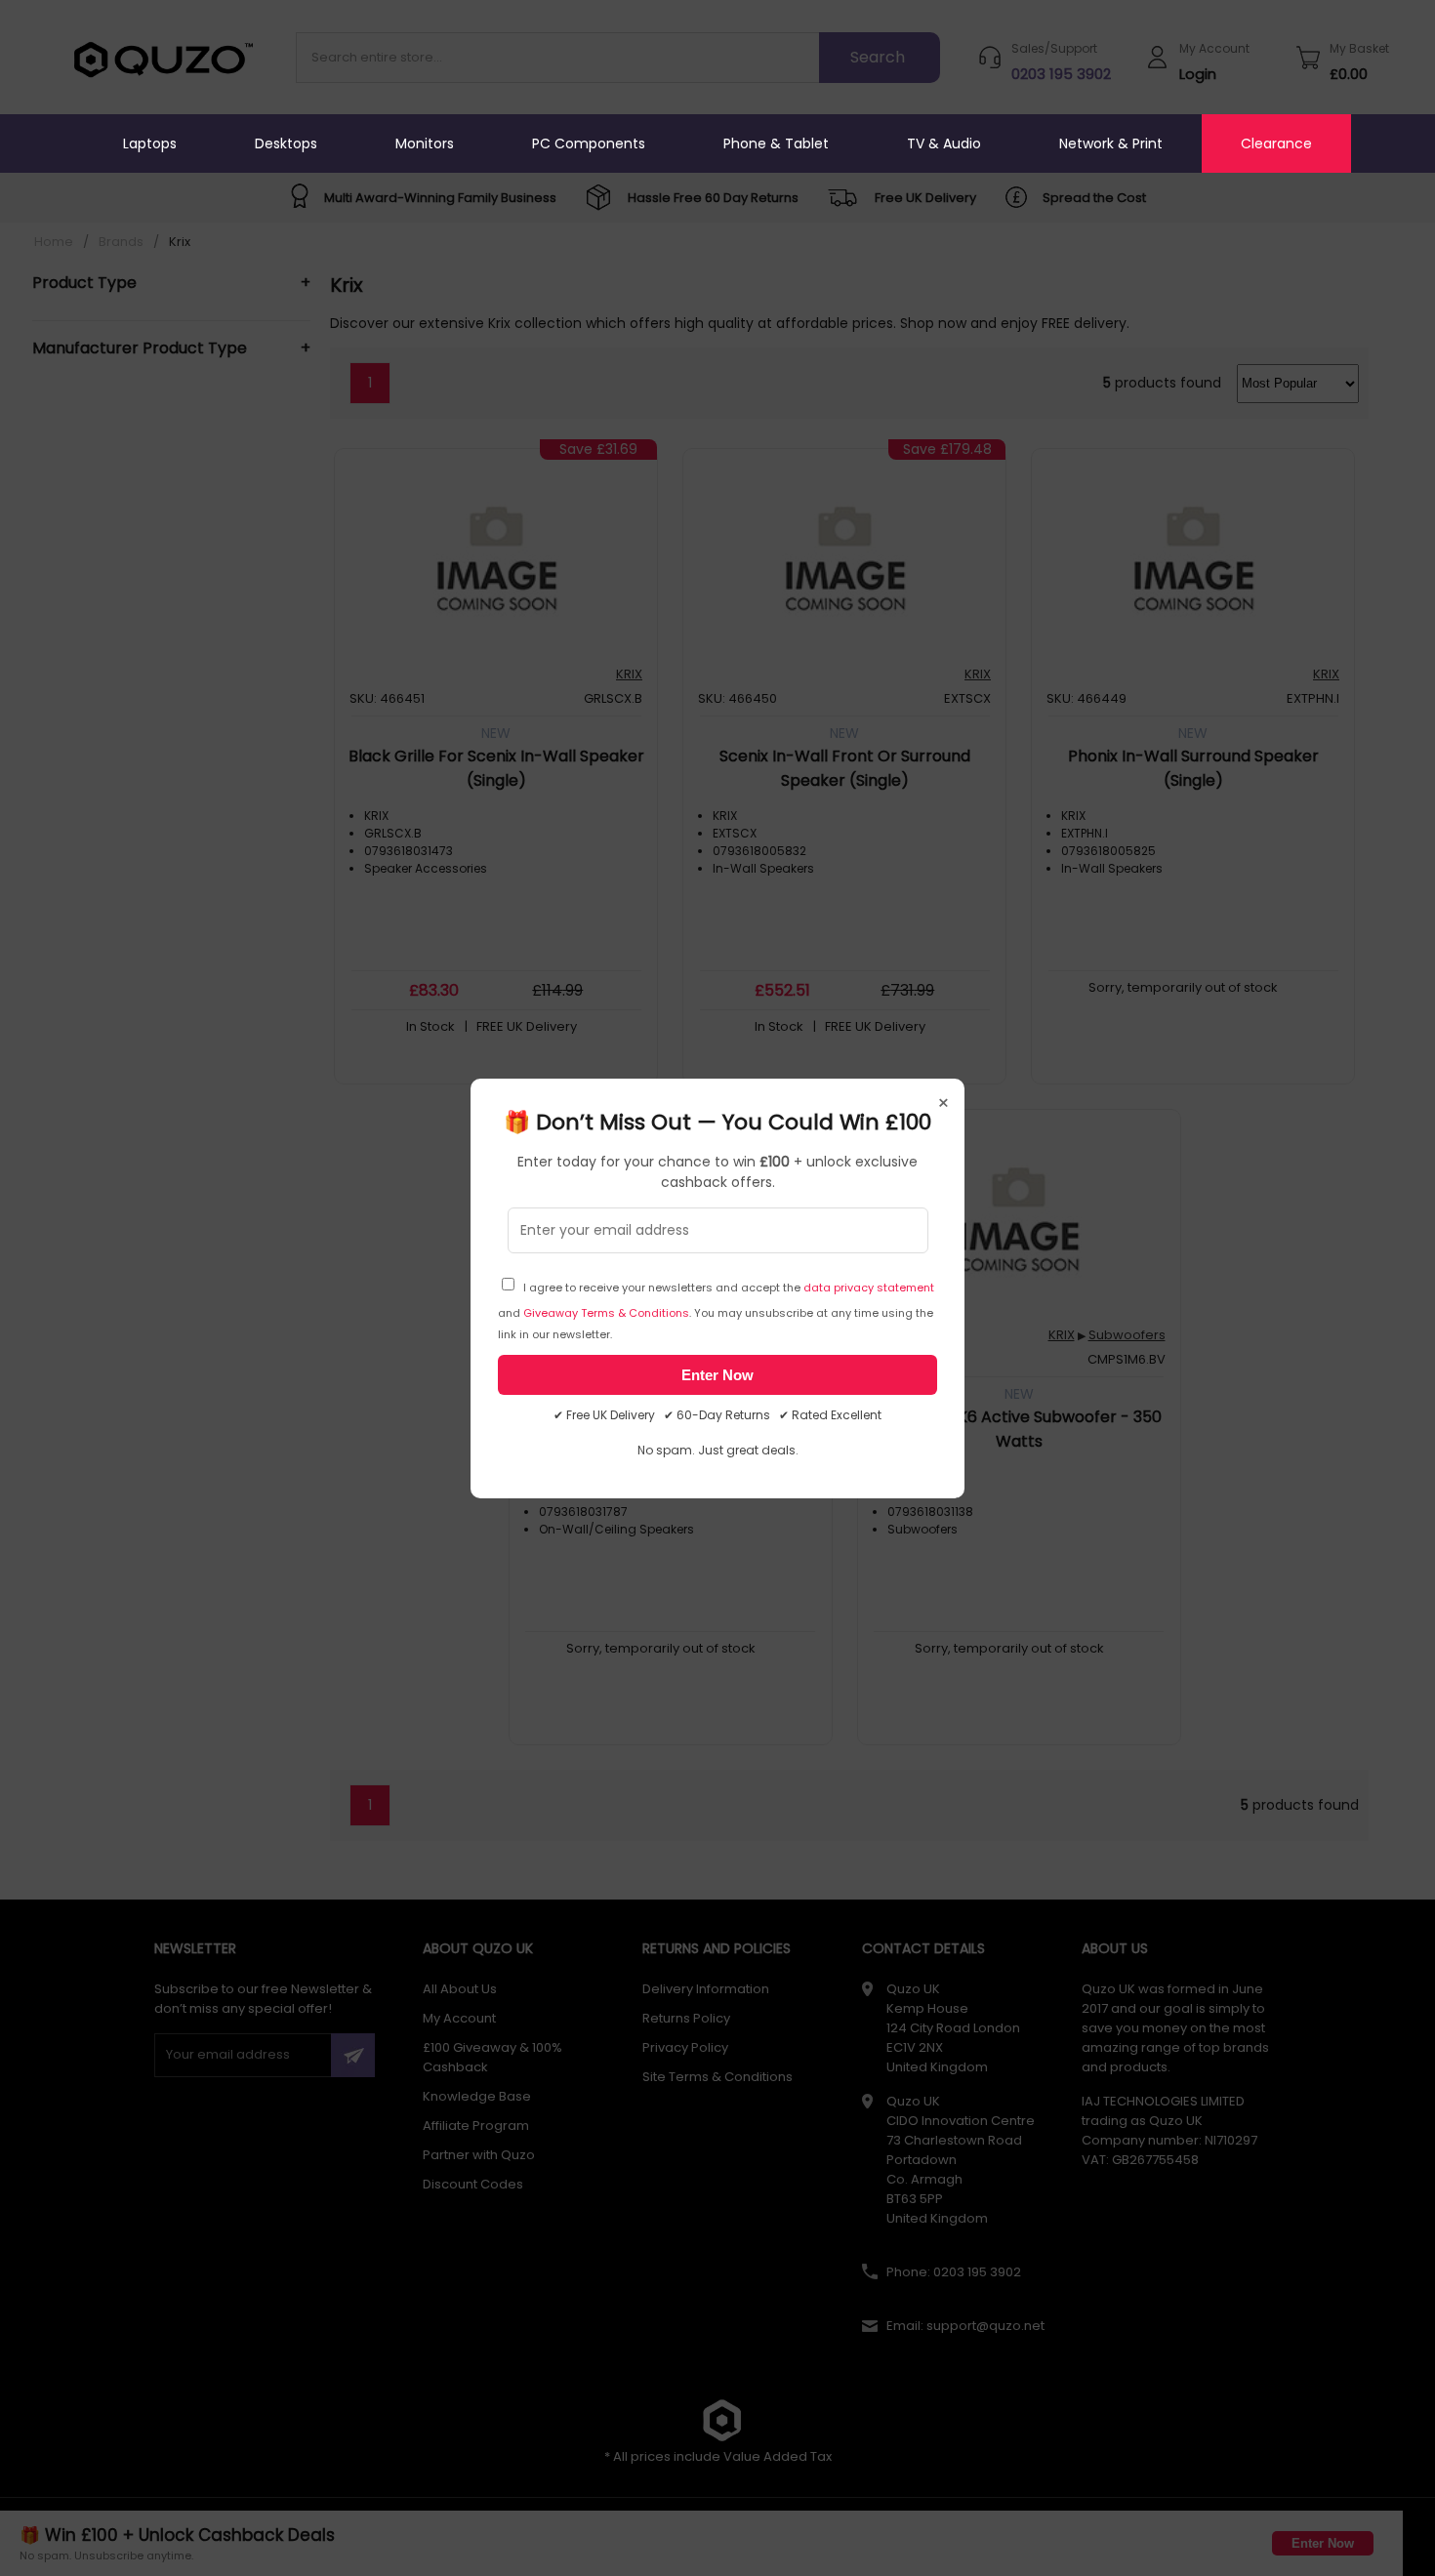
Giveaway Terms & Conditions (606, 1313)
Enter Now (717, 1375)
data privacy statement (869, 1288)
